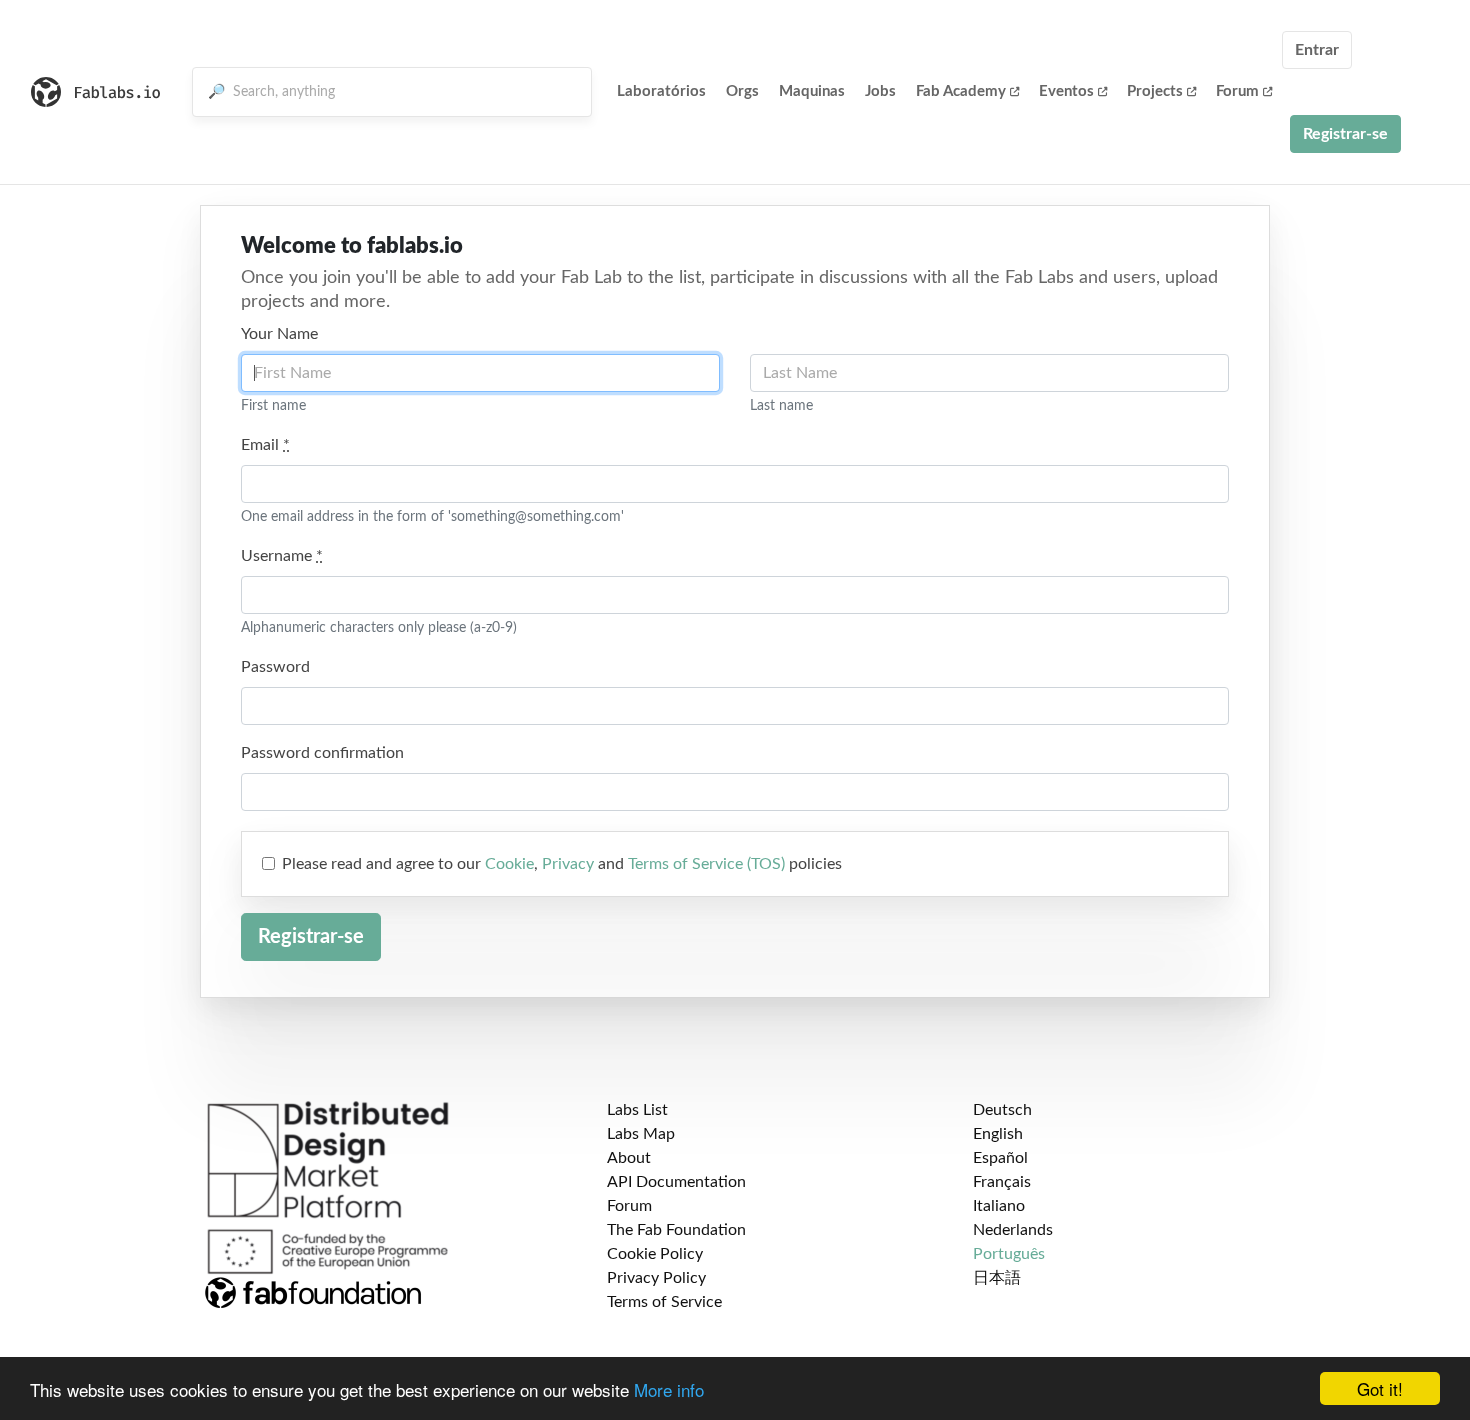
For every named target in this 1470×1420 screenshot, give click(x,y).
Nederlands (1013, 1230)
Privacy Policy (656, 1278)
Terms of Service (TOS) (706, 864)
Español (1000, 1158)
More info (669, 1389)
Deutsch (1002, 1110)
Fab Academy (961, 91)
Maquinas (812, 91)
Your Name (279, 334)
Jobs (880, 91)
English (998, 1134)
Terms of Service (664, 1302)
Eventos (1066, 91)
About (629, 1158)
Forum (1237, 91)
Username (282, 556)
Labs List (637, 1110)
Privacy (568, 864)
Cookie (509, 864)
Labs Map (641, 1134)
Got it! (1380, 1388)
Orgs (742, 91)
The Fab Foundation (676, 1230)
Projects (1155, 91)
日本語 (997, 1278)
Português (1009, 1254)
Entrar (1317, 50)
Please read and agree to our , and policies (562, 864)
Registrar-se (1345, 134)
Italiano (999, 1206)
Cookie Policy (655, 1254)
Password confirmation (322, 753)
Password (275, 667)
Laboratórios (661, 91)
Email (265, 445)
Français (1002, 1182)
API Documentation (676, 1182)
